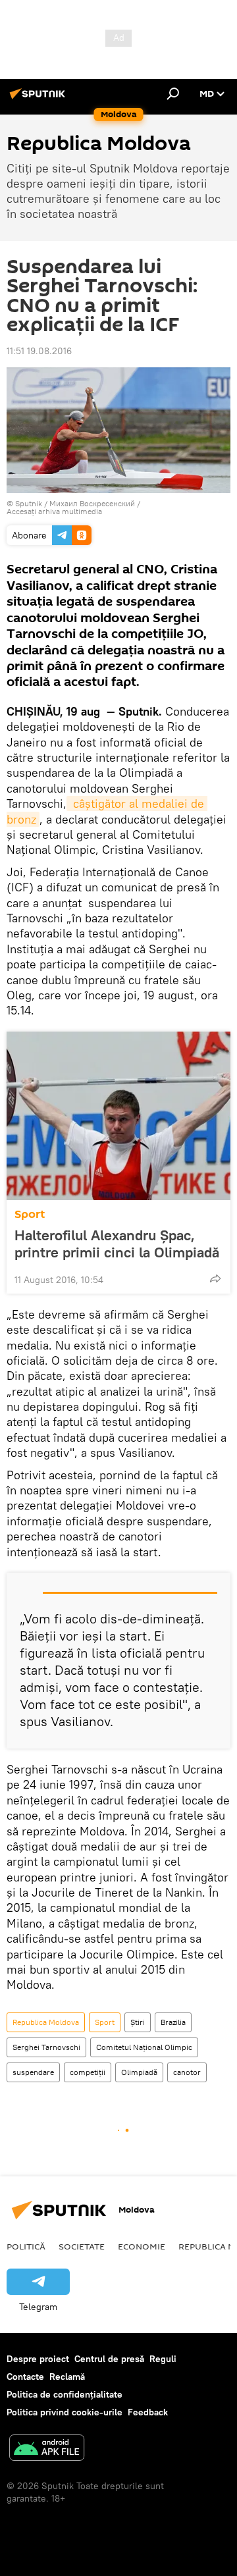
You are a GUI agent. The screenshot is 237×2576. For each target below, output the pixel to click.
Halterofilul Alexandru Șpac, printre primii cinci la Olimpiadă (117, 1244)
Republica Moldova (46, 2022)
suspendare (33, 2072)
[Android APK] (47, 2449)
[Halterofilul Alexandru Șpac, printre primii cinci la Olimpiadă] (118, 1116)
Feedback (148, 2412)
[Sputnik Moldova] (39, 99)
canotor (187, 2072)
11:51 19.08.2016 (39, 351)
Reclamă (67, 2377)
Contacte (25, 2377)
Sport (30, 1214)
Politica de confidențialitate (65, 2394)
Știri (138, 2022)
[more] (215, 1278)
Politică (26, 2246)
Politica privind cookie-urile (65, 2412)
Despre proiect (38, 2359)
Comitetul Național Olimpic (144, 2047)
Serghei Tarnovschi (46, 2047)
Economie (142, 2246)
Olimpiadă (139, 2072)
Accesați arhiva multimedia (54, 511)
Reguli (163, 2359)
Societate (82, 2246)
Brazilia (173, 2022)
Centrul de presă (109, 2359)
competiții (88, 2072)
